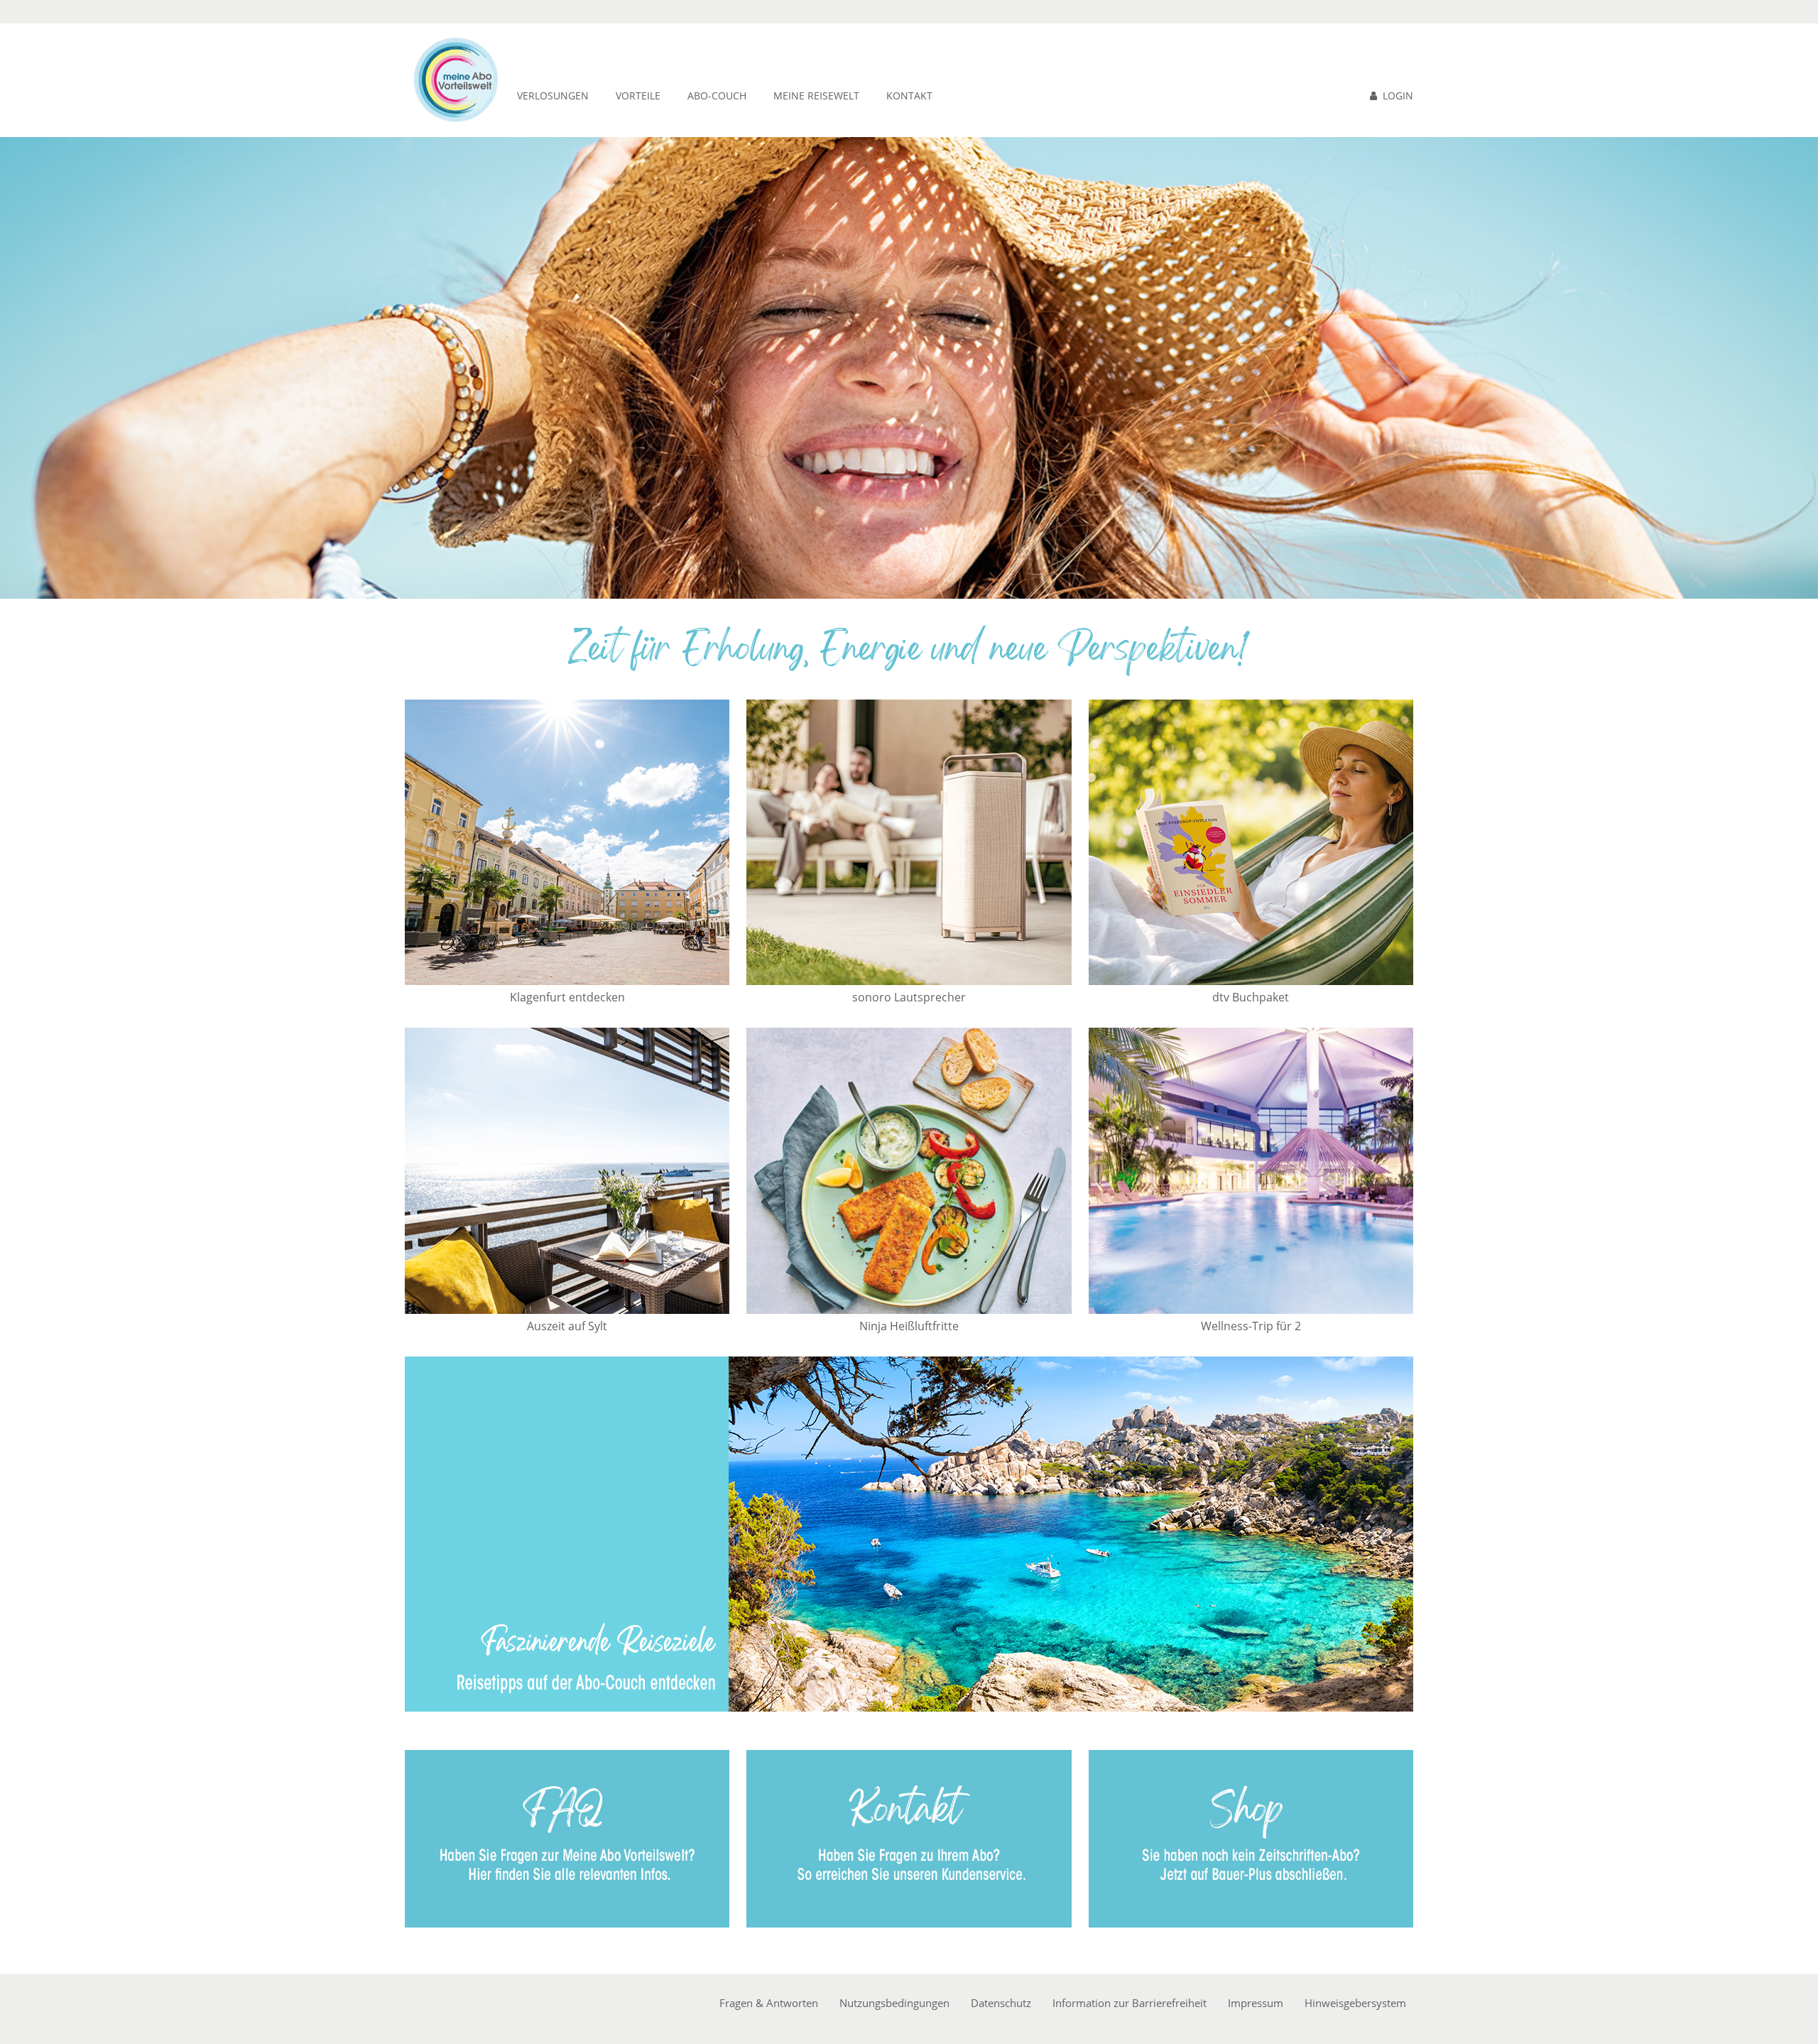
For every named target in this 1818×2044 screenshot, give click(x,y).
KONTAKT (909, 96)
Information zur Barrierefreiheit (1130, 2003)
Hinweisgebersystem (1355, 2003)
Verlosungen (553, 96)
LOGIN (1398, 96)
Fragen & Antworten (769, 2003)
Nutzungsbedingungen (894, 2003)
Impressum (1256, 2003)
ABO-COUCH (717, 96)
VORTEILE (638, 96)
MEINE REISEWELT (816, 96)
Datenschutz (1001, 2003)
